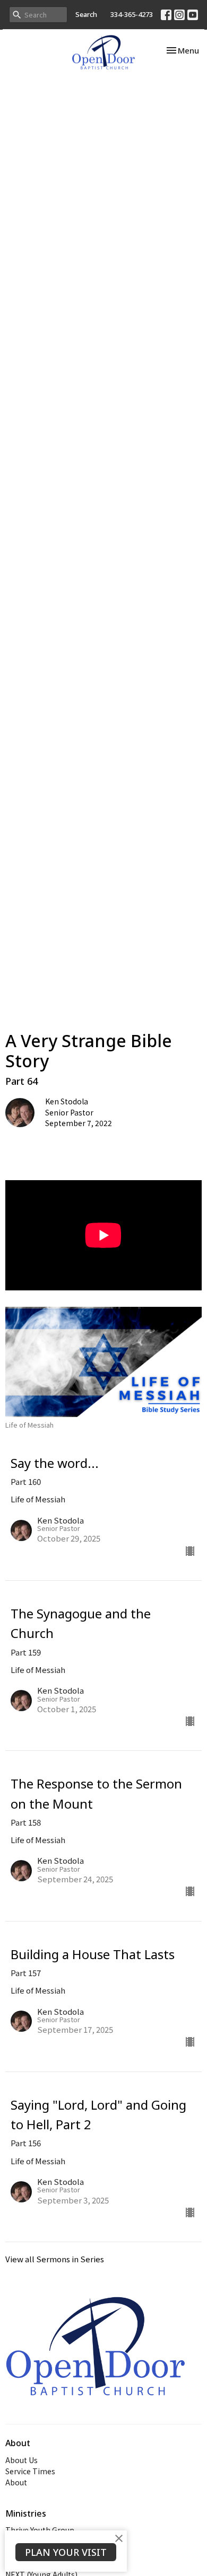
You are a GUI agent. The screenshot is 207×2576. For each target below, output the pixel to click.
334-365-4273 (132, 14)
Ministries (26, 2513)
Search (86, 14)
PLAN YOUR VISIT (66, 2552)
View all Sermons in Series (55, 2259)
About (16, 2482)
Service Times (30, 2471)
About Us (21, 2460)
